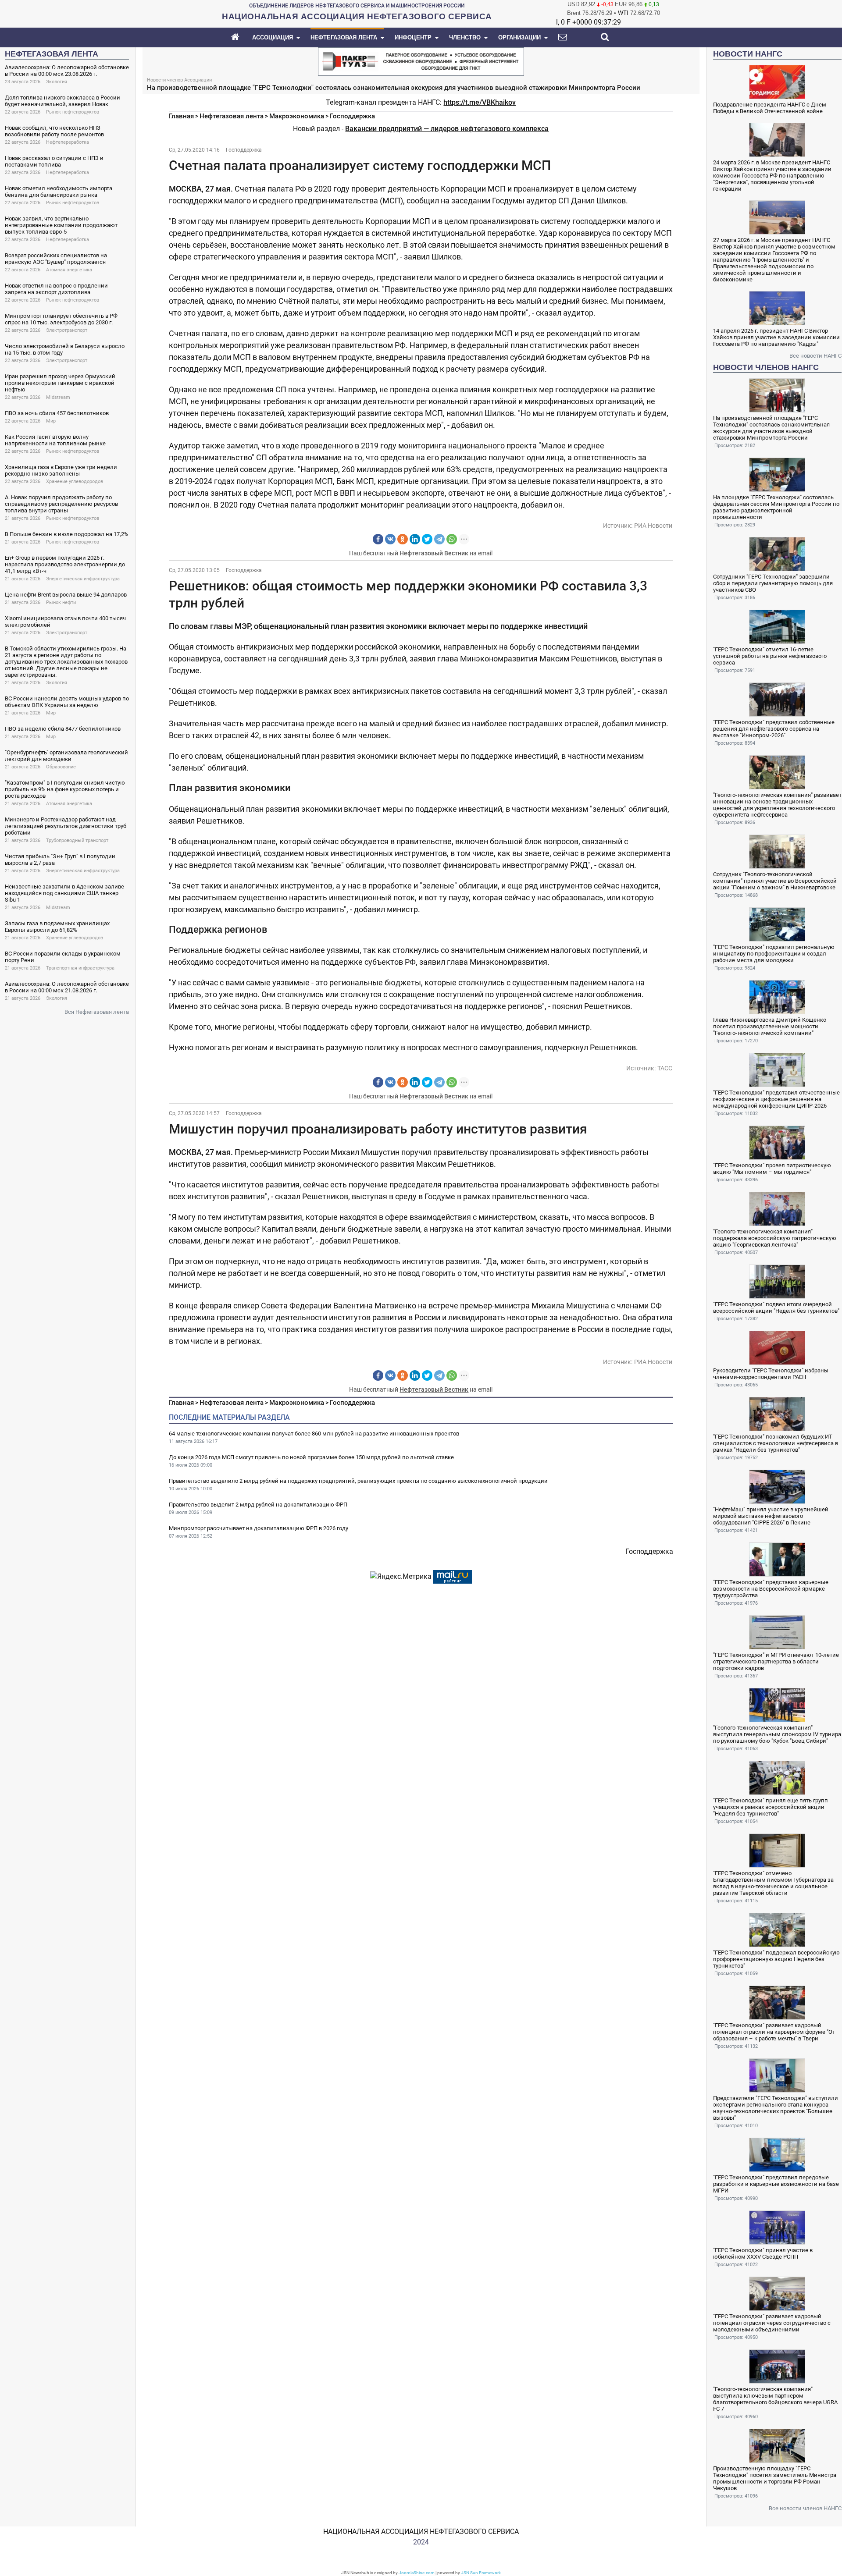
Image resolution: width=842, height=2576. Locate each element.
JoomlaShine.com (417, 2573)
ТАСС (665, 1068)
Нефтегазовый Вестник (434, 553)
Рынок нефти (61, 602)
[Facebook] (378, 539)
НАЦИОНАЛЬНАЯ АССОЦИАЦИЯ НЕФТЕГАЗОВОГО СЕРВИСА (421, 2532)
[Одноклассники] (403, 539)
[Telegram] (439, 539)
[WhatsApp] (452, 539)
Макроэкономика (297, 116)
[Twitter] (427, 539)
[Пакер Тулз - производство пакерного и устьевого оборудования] (421, 61)
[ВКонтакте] (390, 539)
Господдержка (352, 116)
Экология (57, 82)
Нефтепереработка (68, 142)
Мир (51, 421)
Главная (181, 116)
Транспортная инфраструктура (80, 968)
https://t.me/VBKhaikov (480, 102)
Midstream (58, 397)
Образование (61, 767)
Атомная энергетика (69, 270)
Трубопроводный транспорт (77, 840)
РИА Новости (653, 526)
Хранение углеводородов (75, 481)
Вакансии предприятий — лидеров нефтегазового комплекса (447, 129)
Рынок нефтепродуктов (73, 112)
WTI (623, 13)
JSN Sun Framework (481, 2573)
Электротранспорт (67, 330)
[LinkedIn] (415, 539)
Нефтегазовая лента (232, 116)
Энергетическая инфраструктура (83, 579)
